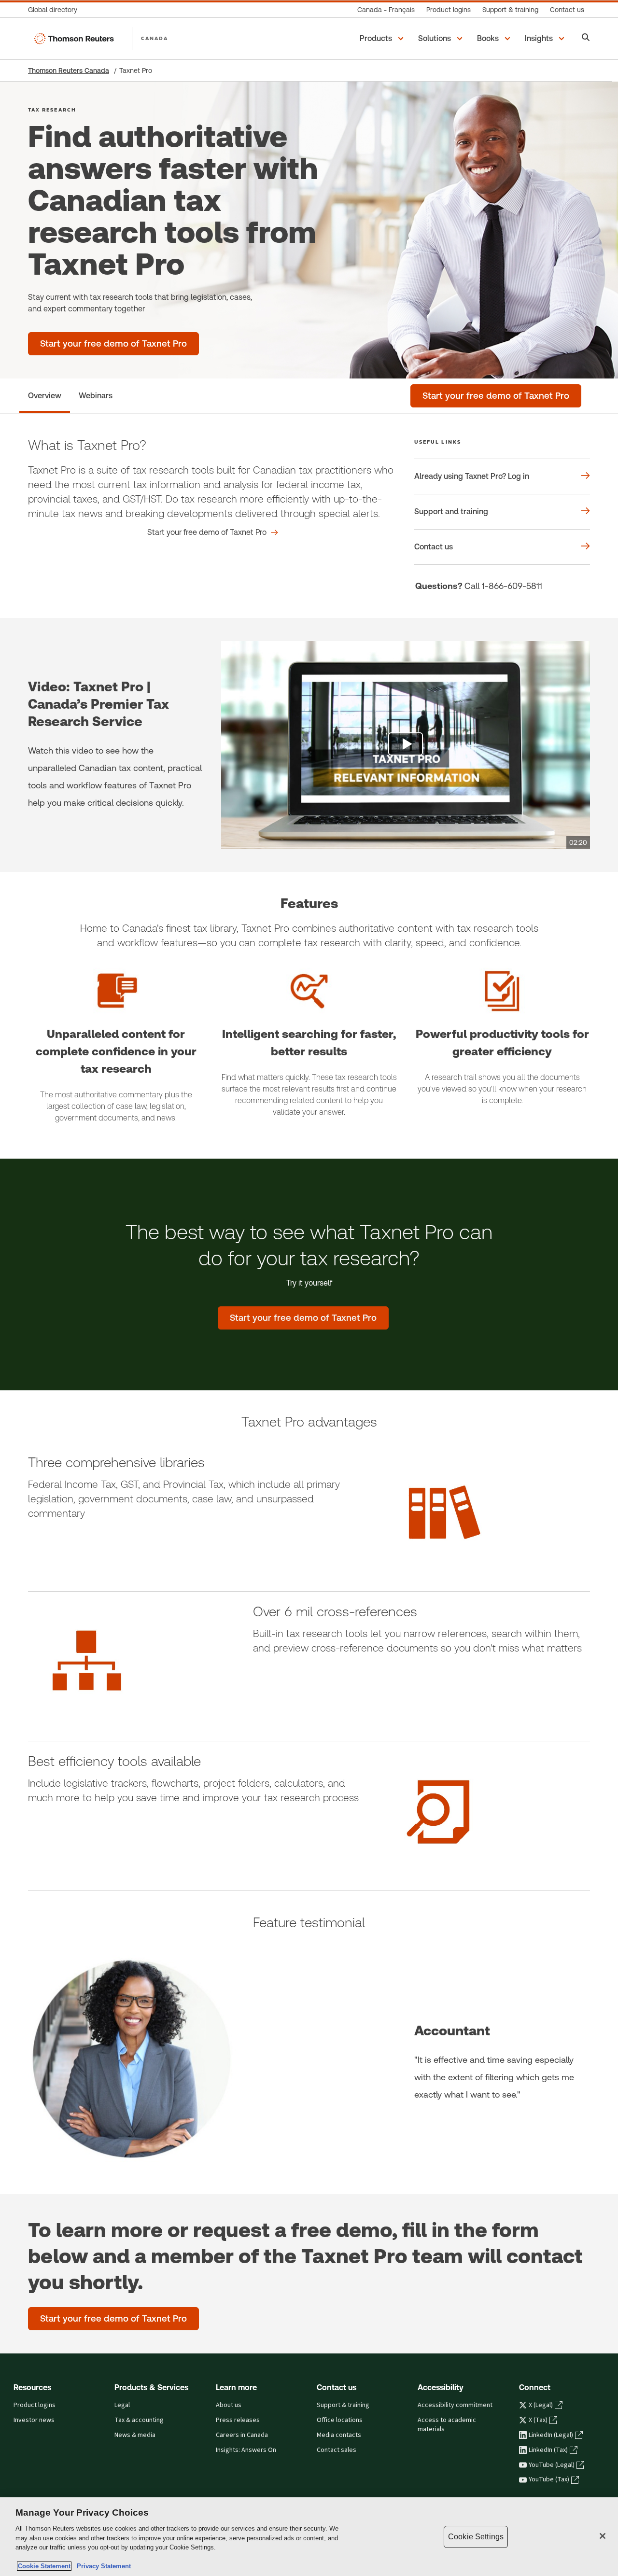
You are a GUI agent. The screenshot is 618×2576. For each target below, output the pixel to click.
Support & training (343, 2405)
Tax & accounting (139, 2420)
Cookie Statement (44, 2566)
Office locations (340, 2420)
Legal (122, 2405)
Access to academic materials (447, 2425)
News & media (135, 2435)
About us (229, 2405)
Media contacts (339, 2435)
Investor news (34, 2420)
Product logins (35, 2405)
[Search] (586, 38)
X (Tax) (538, 2420)
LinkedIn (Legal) (551, 2435)
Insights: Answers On (246, 2450)
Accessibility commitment (455, 2405)
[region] (309, 2537)
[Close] (603, 2536)
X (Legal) (541, 2405)
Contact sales (337, 2450)
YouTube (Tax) (549, 2479)
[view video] (406, 745)
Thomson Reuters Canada (69, 70)
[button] (383, 39)
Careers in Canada (242, 2435)
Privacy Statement (102, 2566)
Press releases (238, 2420)
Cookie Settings (476, 2537)
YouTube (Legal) (552, 2465)
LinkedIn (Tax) (548, 2450)
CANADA (154, 38)
